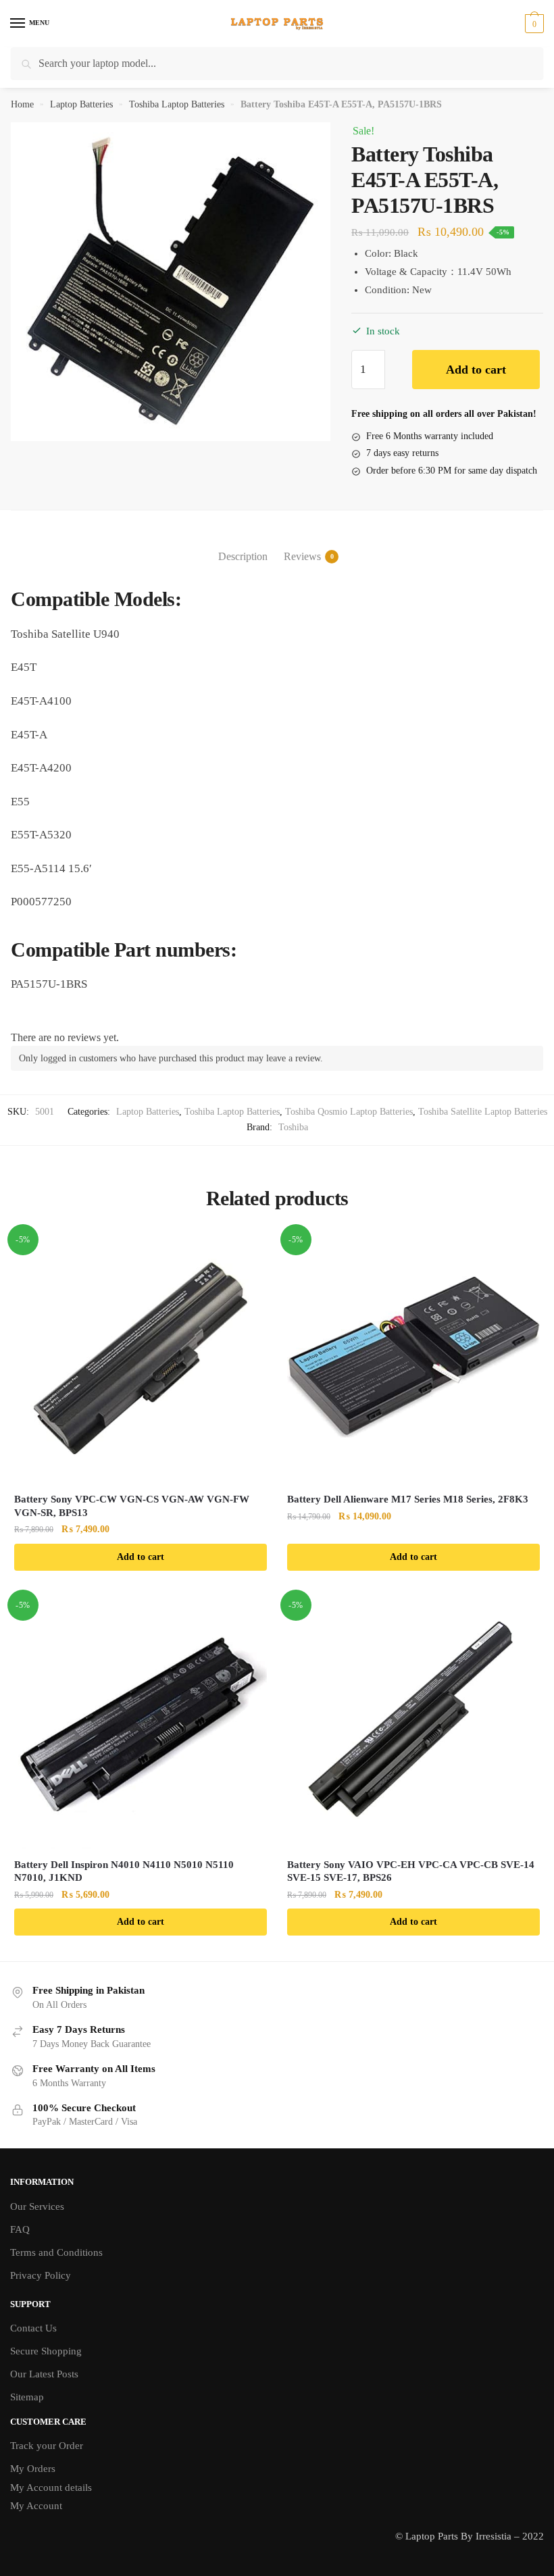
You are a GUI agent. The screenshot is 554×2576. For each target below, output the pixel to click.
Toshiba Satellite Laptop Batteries (483, 1112)
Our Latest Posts (44, 2374)
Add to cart (476, 370)
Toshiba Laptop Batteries (177, 104)
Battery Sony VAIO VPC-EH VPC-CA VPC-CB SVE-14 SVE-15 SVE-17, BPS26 (411, 1871)
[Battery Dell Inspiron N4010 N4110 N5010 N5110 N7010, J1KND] (141, 1723)
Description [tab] (243, 556)
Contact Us (33, 2328)
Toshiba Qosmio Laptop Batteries (349, 1112)
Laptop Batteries (81, 104)
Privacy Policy (41, 2275)
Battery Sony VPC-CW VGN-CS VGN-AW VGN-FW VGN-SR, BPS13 (132, 1506)
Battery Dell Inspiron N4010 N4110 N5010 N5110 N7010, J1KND (124, 1871)
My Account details (51, 2487)
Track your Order (47, 2446)
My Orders (33, 2469)
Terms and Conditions (56, 2252)
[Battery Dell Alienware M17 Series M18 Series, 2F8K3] (413, 1357)
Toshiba (293, 1127)
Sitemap (27, 2397)
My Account (36, 2506)
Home (22, 104)
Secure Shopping (46, 2351)
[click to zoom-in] (171, 282)
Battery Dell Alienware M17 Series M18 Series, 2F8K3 (408, 1499)
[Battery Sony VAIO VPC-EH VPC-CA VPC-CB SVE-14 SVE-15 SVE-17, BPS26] (413, 1723)
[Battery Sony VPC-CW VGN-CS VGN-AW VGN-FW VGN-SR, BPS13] (141, 1357)
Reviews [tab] (302, 556)
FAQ (20, 2229)
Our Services (37, 2206)
